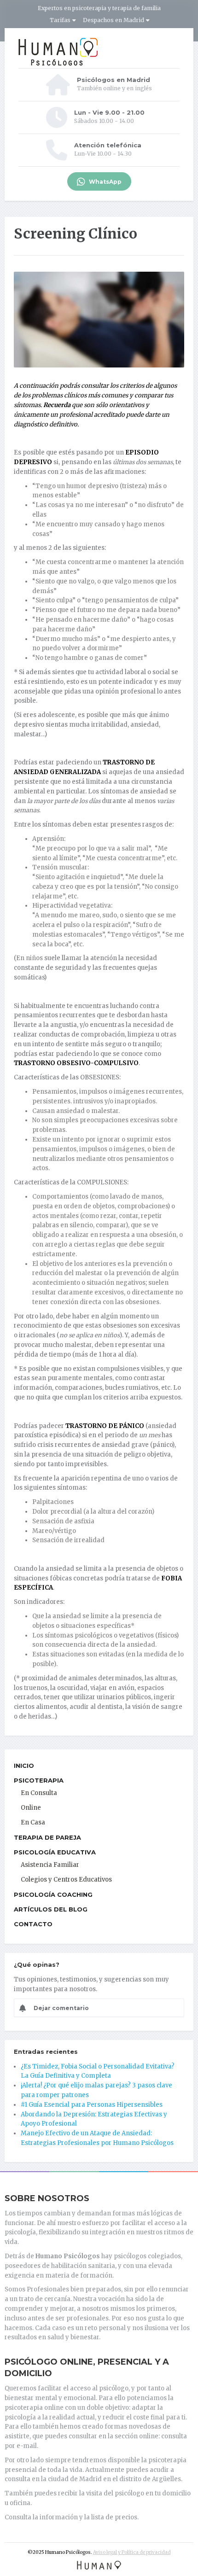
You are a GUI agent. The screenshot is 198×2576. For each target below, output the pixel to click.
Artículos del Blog (51, 1909)
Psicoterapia (39, 1780)
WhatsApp (105, 182)
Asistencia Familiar (50, 1865)
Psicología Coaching (53, 1894)
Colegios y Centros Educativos (66, 1880)
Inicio (24, 1766)
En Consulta (39, 1793)
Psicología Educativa (55, 1852)
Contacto (33, 1924)
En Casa (33, 1822)
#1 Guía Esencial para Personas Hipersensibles (92, 2105)
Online (31, 1808)
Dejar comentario (58, 2008)
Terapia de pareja (47, 1837)
